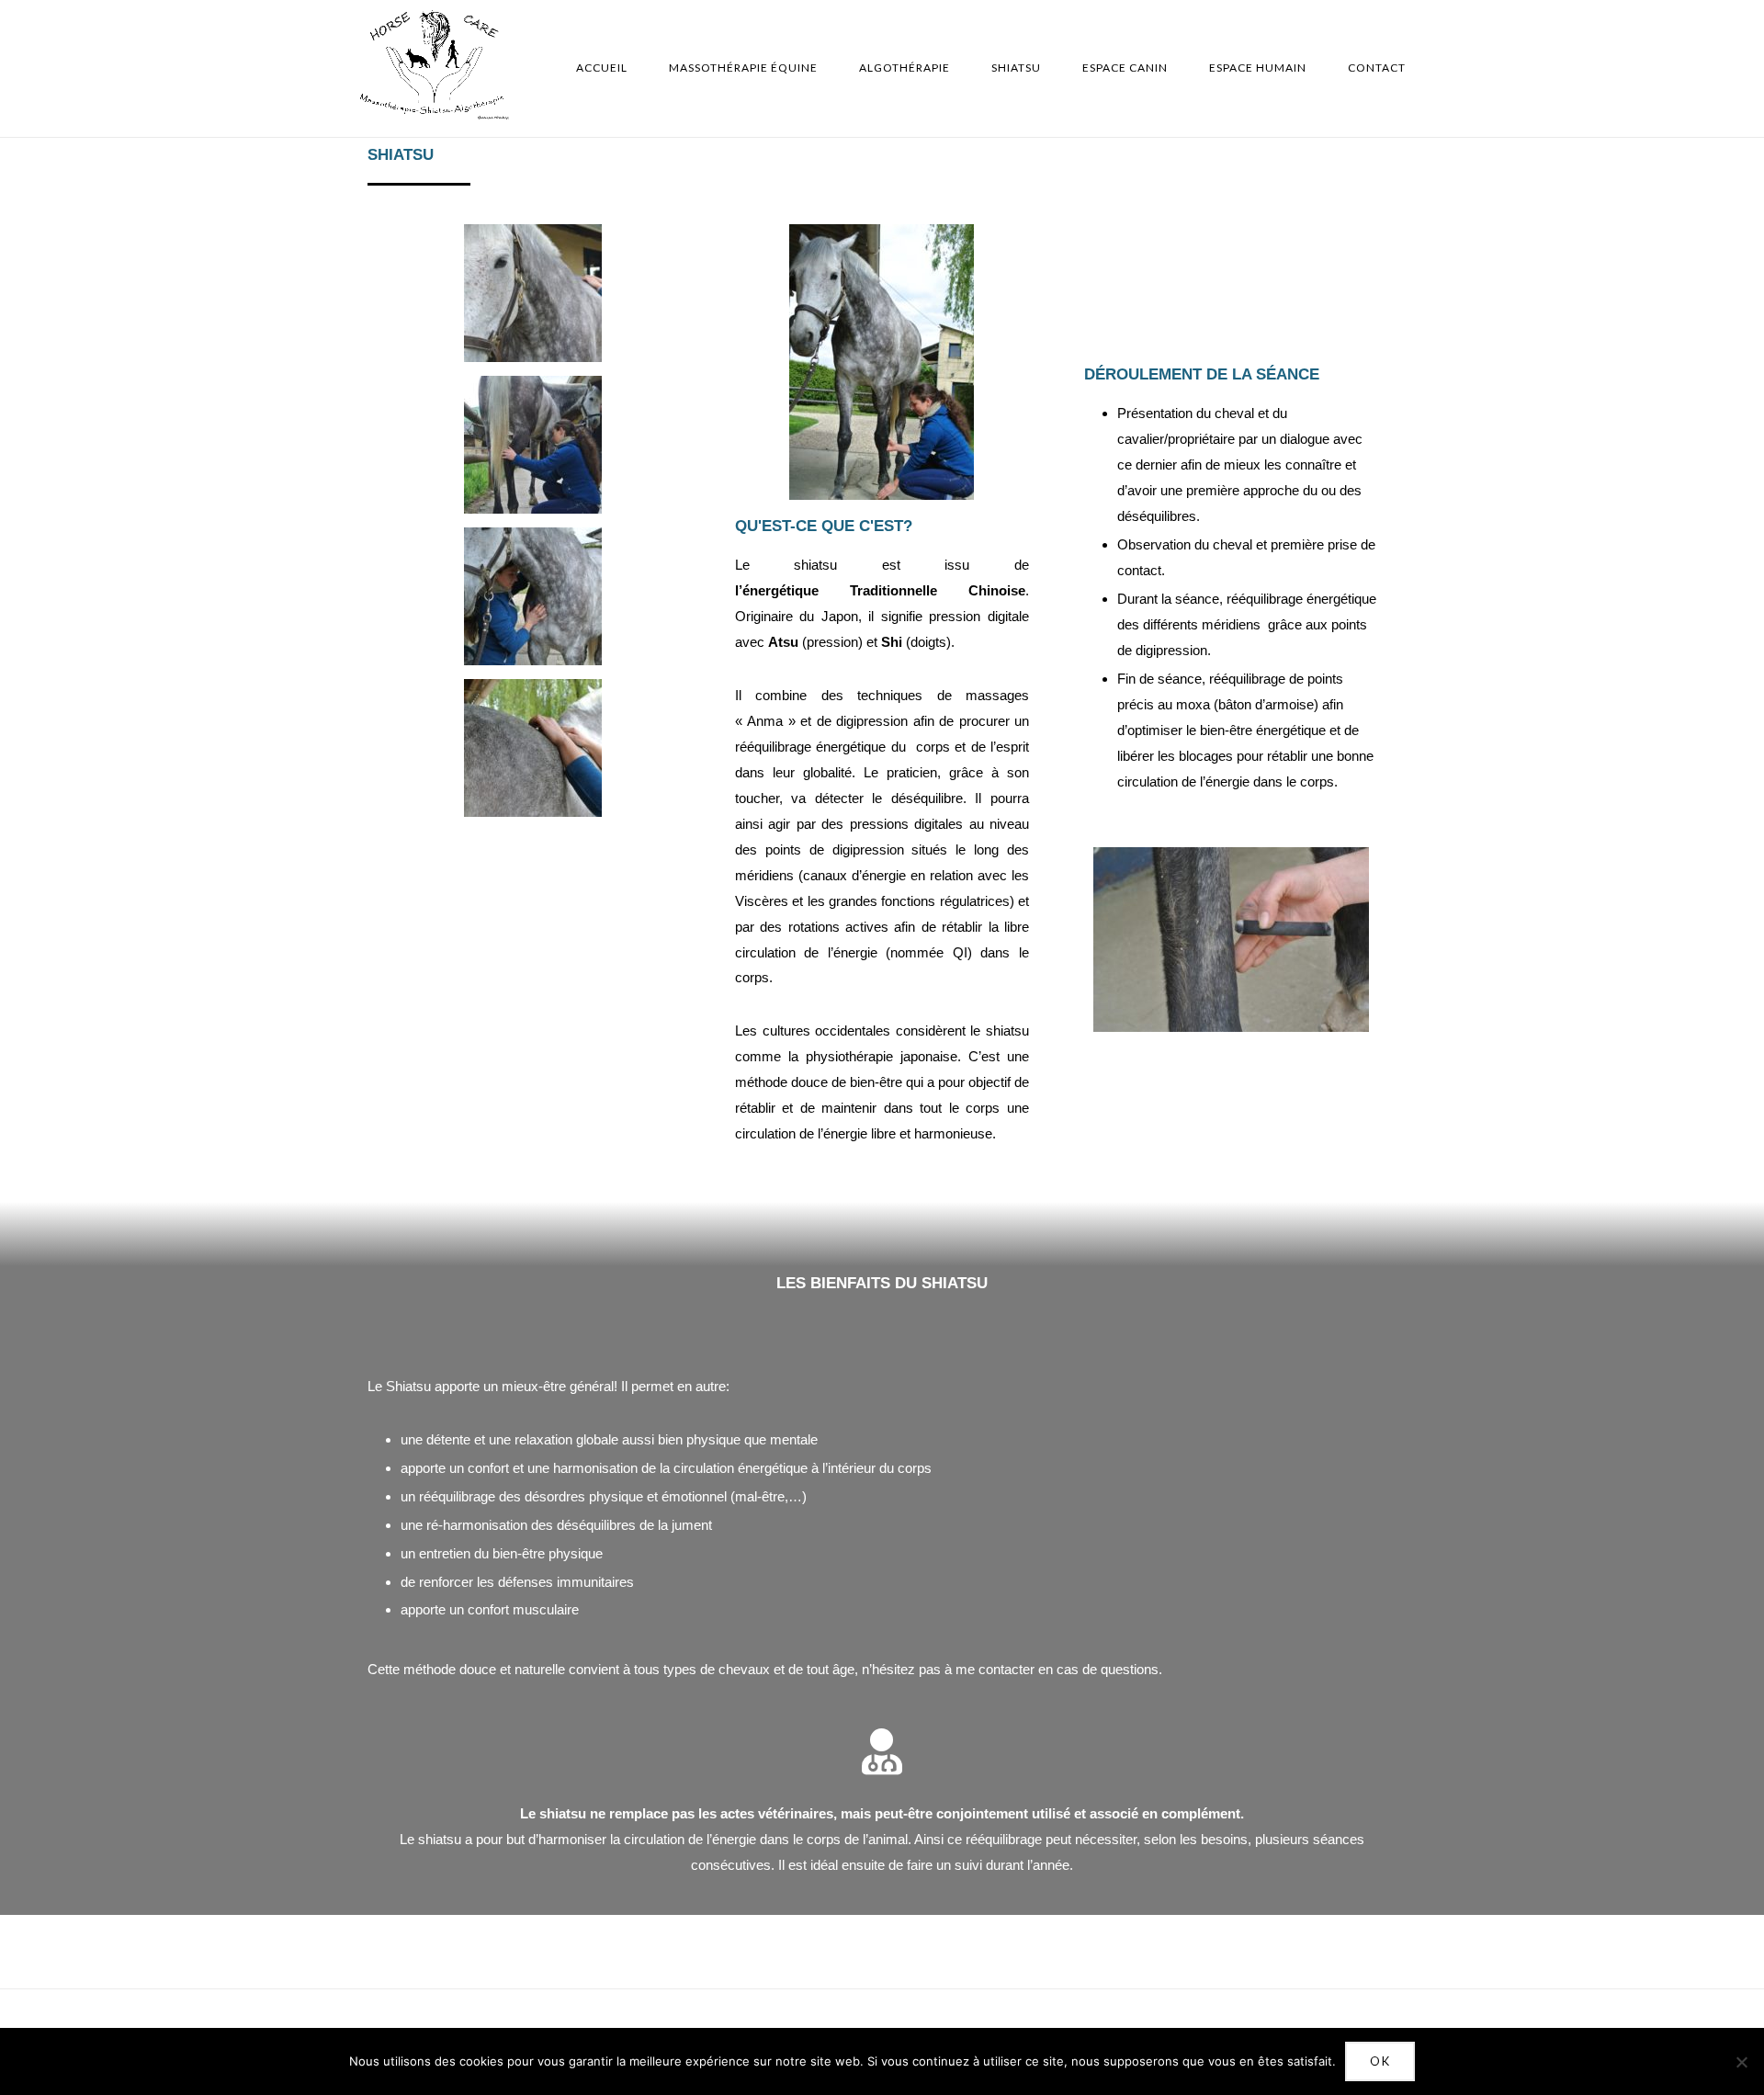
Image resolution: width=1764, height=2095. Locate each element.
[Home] (434, 114)
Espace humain (1258, 68)
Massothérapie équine (743, 68)
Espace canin (1125, 68)
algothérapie (905, 68)
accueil (602, 68)
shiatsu (1016, 68)
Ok (1380, 2061)
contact (1377, 68)
